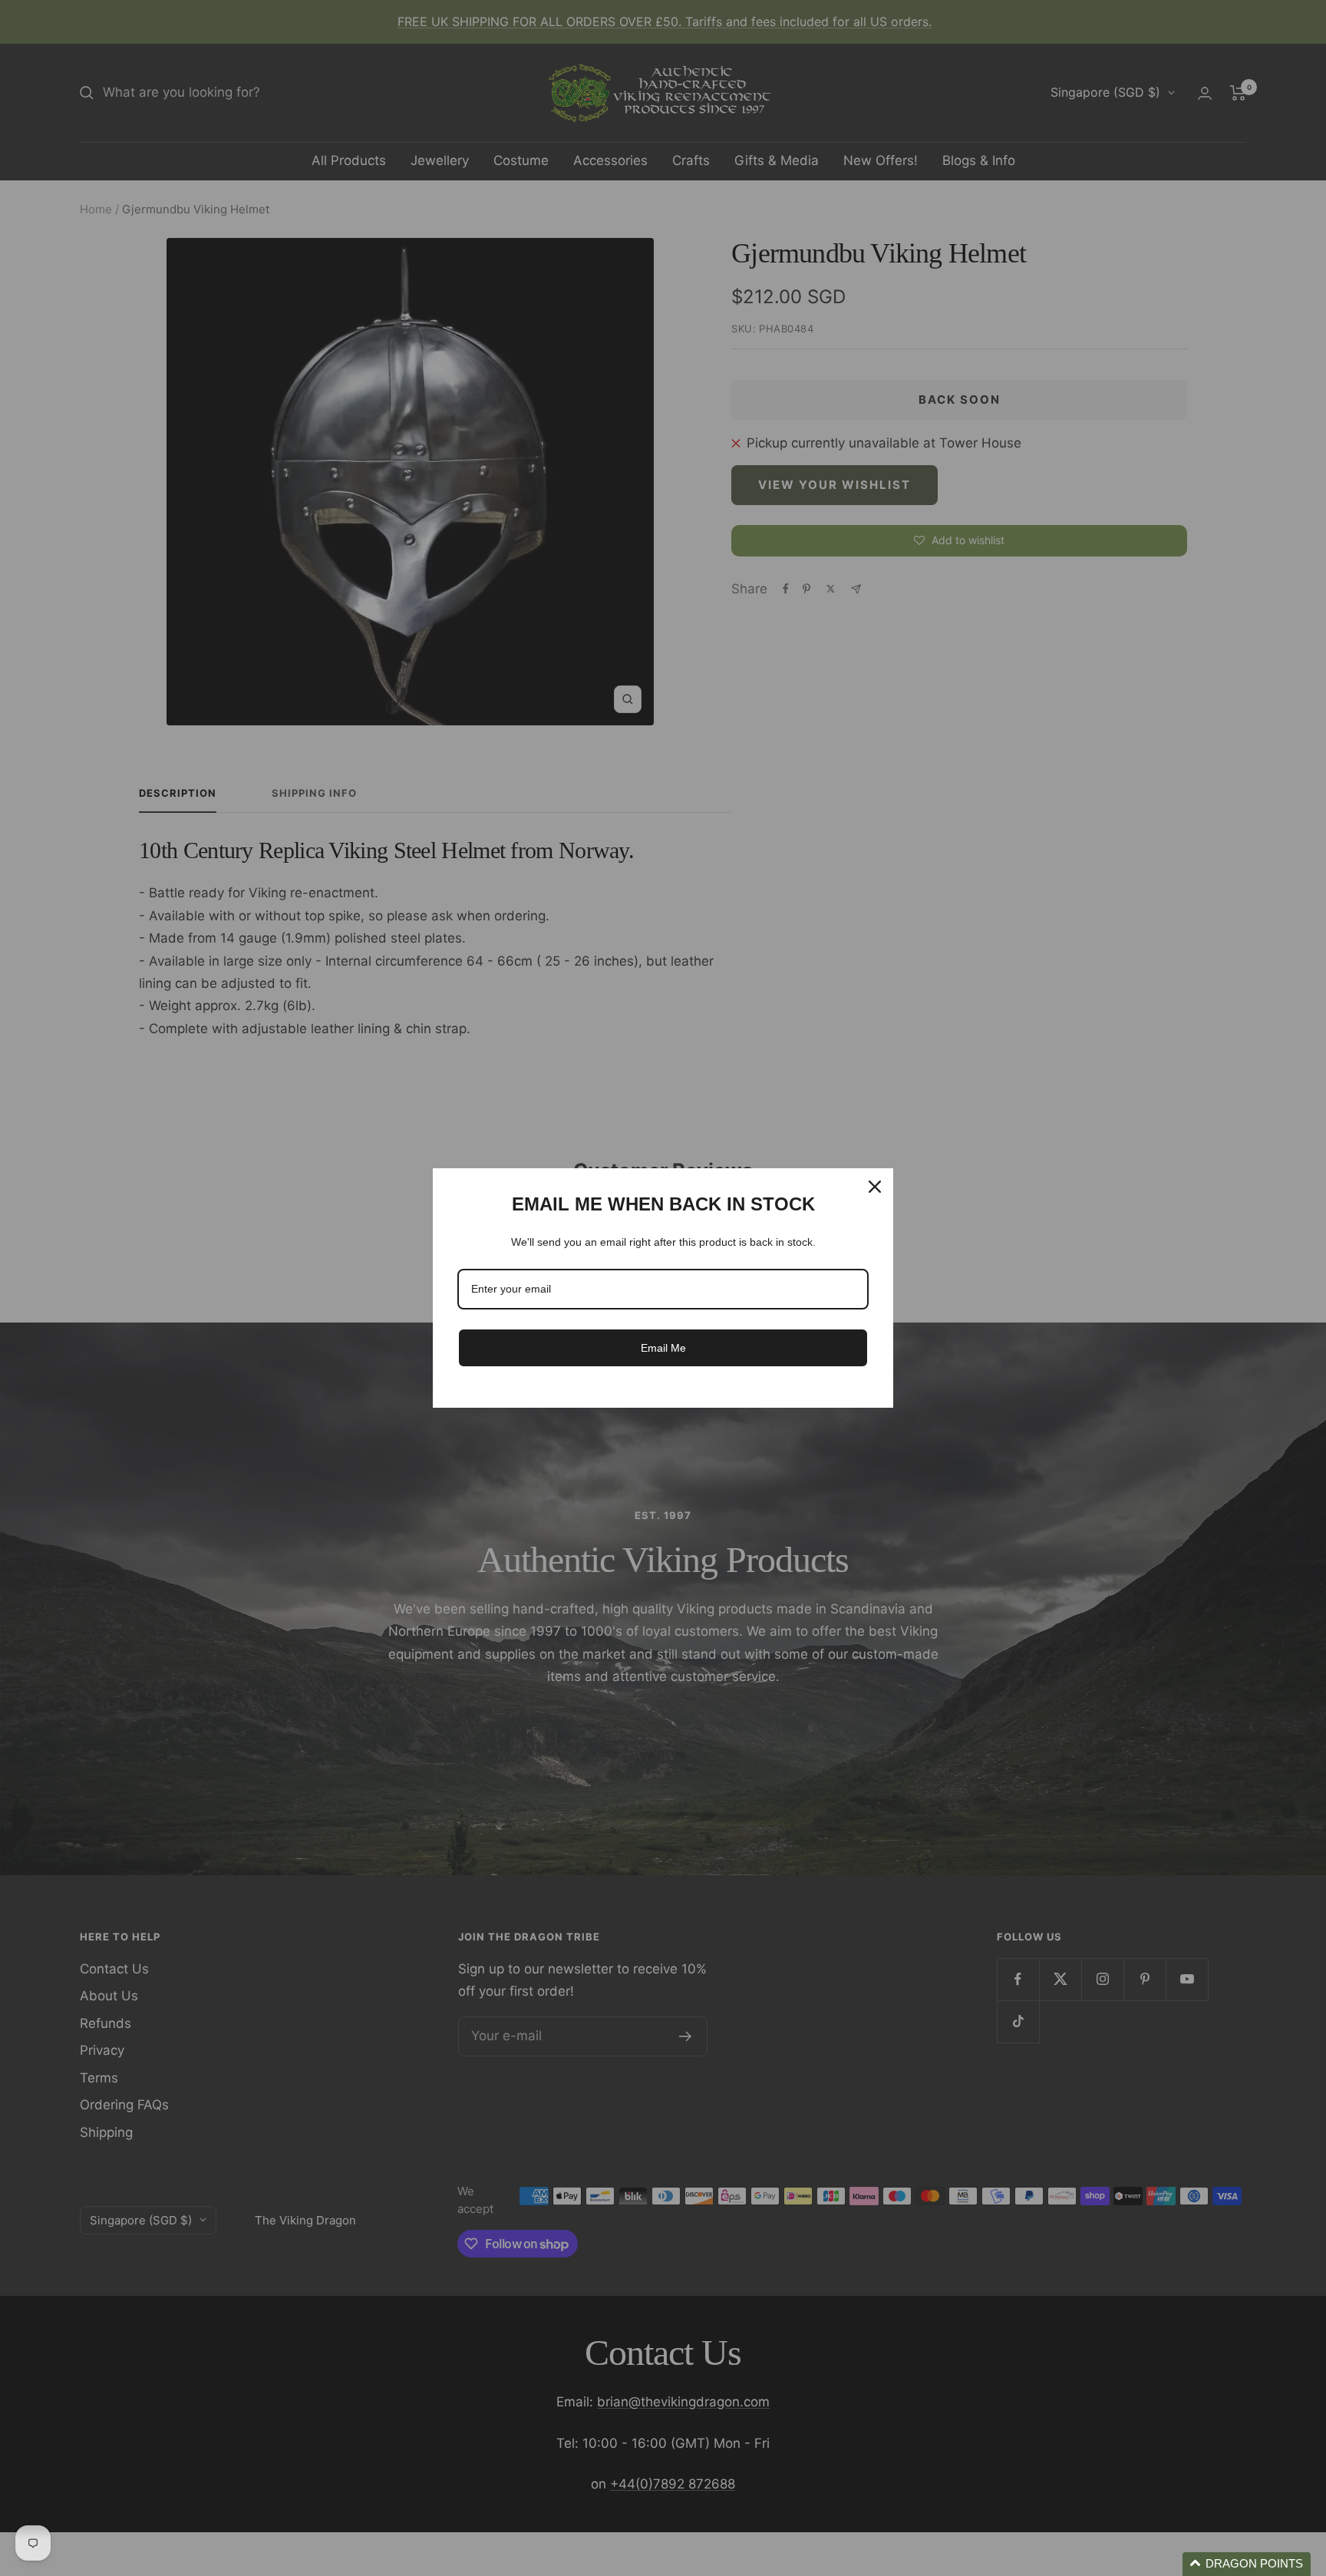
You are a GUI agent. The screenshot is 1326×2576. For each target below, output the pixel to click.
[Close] (875, 1187)
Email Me (663, 1348)
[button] (1247, 2564)
